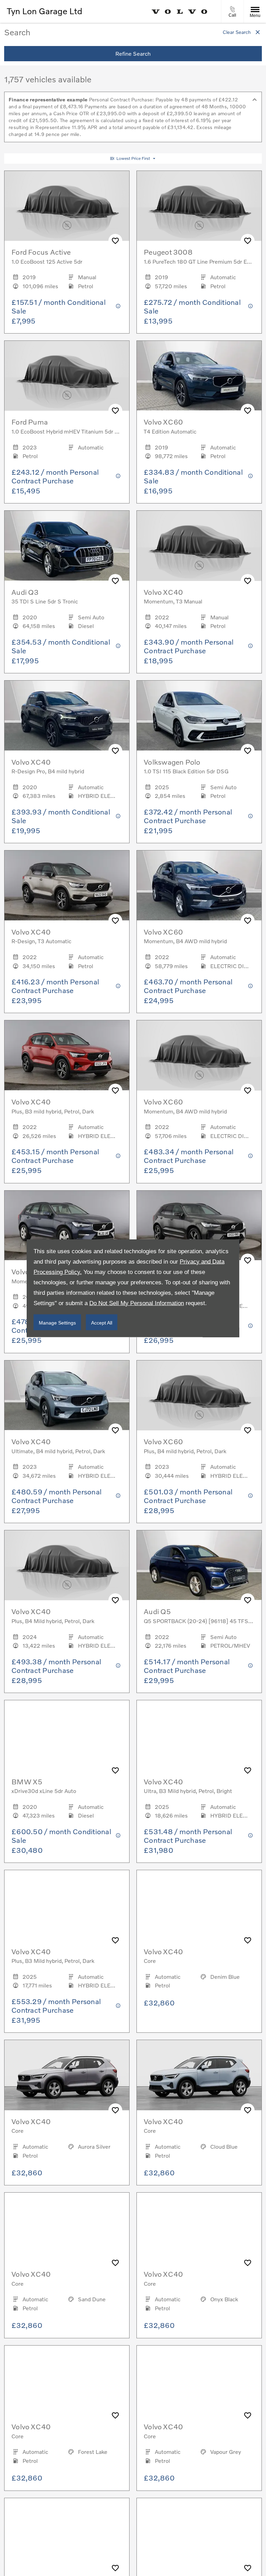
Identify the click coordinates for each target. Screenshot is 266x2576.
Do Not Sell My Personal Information (137, 1303)
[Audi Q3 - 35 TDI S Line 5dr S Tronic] (67, 546)
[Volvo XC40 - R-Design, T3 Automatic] (67, 886)
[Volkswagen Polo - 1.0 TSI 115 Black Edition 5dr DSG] (199, 716)
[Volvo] (180, 12)
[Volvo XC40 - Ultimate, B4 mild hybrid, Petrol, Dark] (67, 1396)
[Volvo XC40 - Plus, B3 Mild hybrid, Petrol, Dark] (67, 1905)
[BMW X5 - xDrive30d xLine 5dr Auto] (67, 1735)
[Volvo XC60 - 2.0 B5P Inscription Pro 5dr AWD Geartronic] (67, 2533)
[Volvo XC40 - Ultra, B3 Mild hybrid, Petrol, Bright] (199, 1735)
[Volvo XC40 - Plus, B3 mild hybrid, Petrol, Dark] (67, 1055)
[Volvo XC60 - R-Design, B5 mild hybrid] (199, 1226)
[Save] (115, 241)
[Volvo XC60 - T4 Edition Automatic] (199, 376)
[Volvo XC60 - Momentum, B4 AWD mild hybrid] (199, 886)
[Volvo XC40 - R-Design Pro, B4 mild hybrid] (67, 716)
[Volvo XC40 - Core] (199, 1905)
